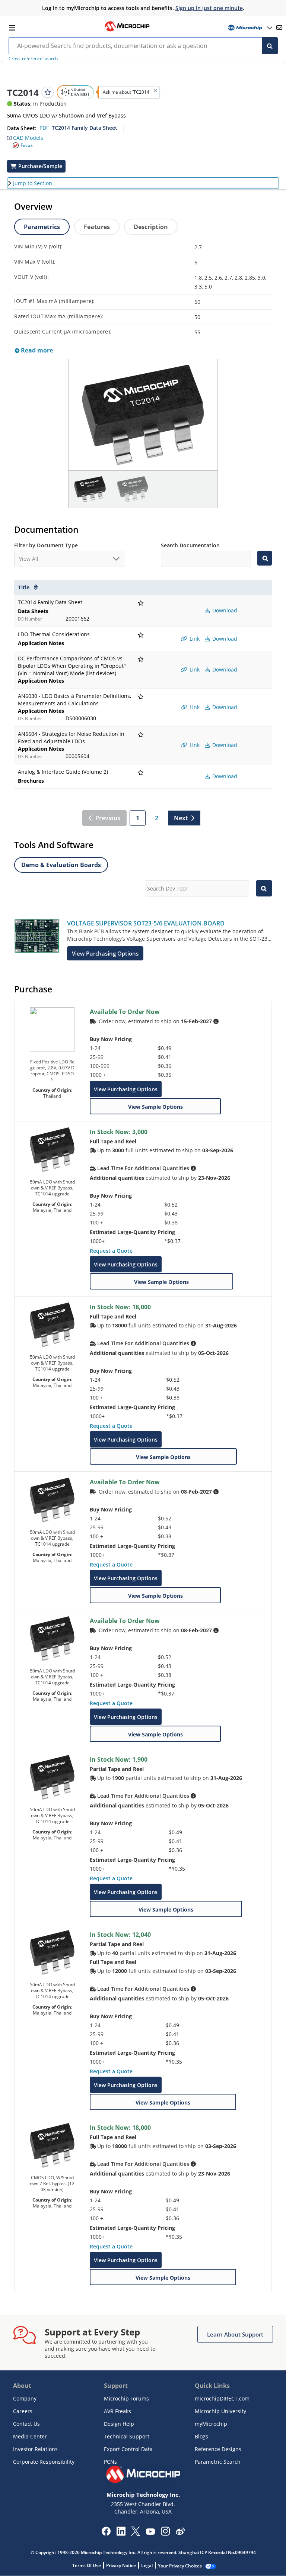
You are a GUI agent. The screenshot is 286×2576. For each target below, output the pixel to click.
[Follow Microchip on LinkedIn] (121, 2534)
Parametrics (42, 227)
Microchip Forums (126, 2398)
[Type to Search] (264, 558)
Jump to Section (33, 183)
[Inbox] (279, 28)
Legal (147, 2565)
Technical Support (127, 2436)
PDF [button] (44, 128)
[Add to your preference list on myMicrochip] (48, 92)
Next (181, 818)
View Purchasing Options (126, 1089)
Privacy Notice (121, 2565)
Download (224, 610)
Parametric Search (218, 2462)
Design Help (119, 2424)
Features (97, 227)
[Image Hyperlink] (127, 30)
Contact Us (26, 2424)
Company (25, 2398)
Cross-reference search (33, 59)
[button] (25, 136)
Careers (23, 2411)
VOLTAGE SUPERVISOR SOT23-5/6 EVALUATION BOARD (146, 923)
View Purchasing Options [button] (105, 953)
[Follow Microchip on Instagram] (165, 2534)
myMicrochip (211, 2424)
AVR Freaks (117, 2411)
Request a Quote (111, 1251)
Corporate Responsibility (44, 2462)
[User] (249, 28)
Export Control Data (128, 2449)
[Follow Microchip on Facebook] (106, 2534)
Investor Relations (35, 2449)
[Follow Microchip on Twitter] (136, 2534)
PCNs (110, 2462)
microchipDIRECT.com (222, 2398)
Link (194, 639)
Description (151, 227)
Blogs (201, 2436)
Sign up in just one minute (209, 8)
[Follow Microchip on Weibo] (180, 2533)
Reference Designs (218, 2449)
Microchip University (220, 2411)
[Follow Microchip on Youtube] (150, 2532)
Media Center (30, 2436)
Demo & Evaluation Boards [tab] (61, 865)
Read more (36, 350)
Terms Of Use (87, 2565)
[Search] (270, 46)
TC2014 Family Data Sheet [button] (85, 128)
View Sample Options (155, 1107)
